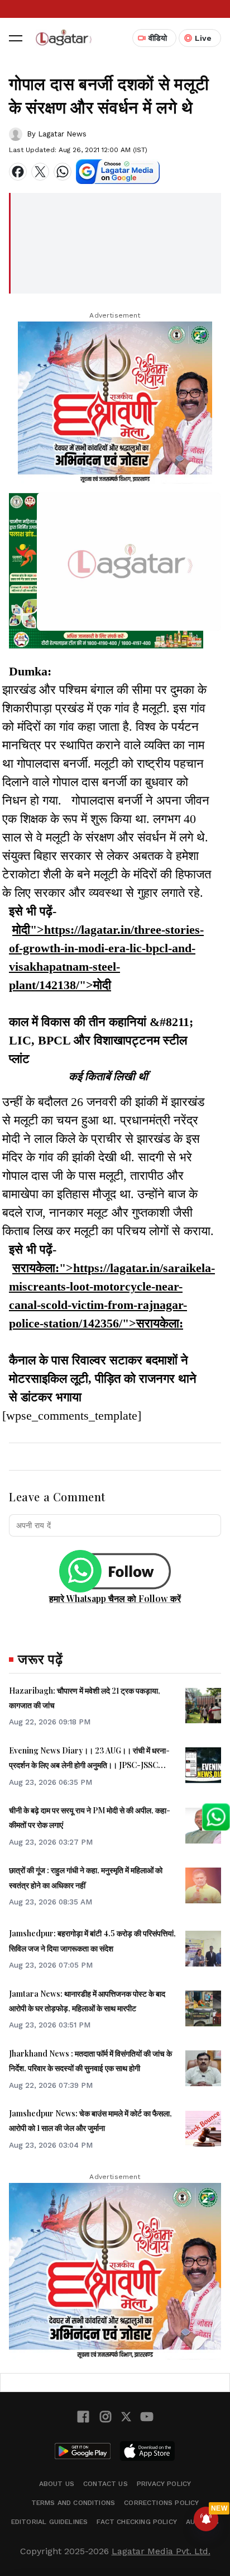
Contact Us (106, 2484)
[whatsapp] (63, 172)
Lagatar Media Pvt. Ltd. (161, 2551)
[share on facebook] (18, 172)
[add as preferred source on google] (118, 172)
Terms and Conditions (73, 2503)
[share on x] (40, 172)
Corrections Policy (161, 2503)
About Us (57, 2484)
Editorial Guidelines (50, 2522)
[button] (16, 38)
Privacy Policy (164, 2484)
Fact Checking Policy (137, 2522)
